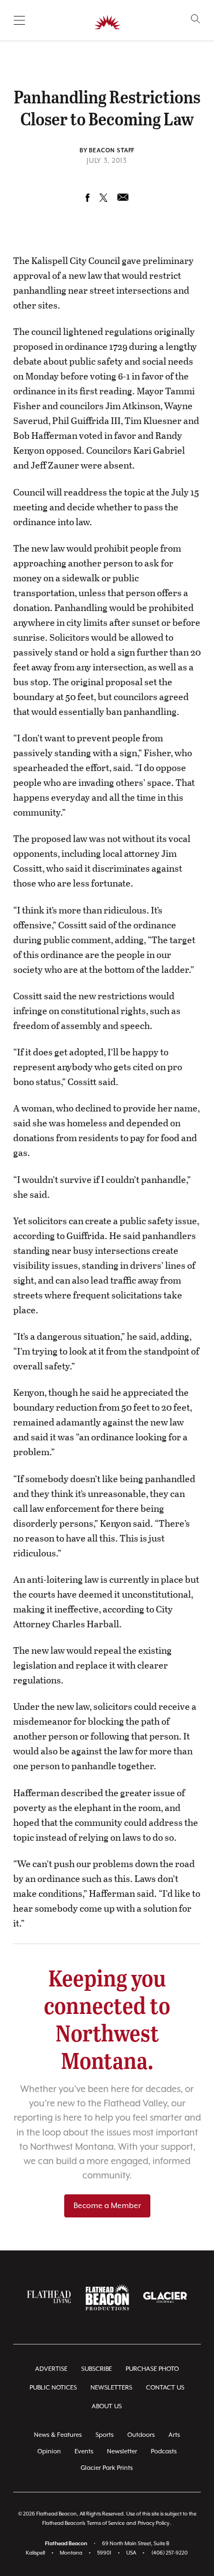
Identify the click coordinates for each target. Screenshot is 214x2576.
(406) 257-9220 (170, 2553)
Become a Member (107, 2206)
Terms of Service (106, 2523)
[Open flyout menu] (19, 20)
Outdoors (141, 2435)
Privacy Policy (154, 2523)
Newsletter (122, 2451)
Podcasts (164, 2451)
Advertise (51, 2369)
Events (84, 2451)
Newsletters (111, 2388)
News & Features (58, 2435)
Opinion (49, 2451)
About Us (107, 2406)
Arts (174, 2435)
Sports (105, 2435)
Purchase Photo (152, 2369)
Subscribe (97, 2369)
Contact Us (165, 2388)
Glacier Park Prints (107, 2468)
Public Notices (53, 2388)
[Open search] (196, 19)
